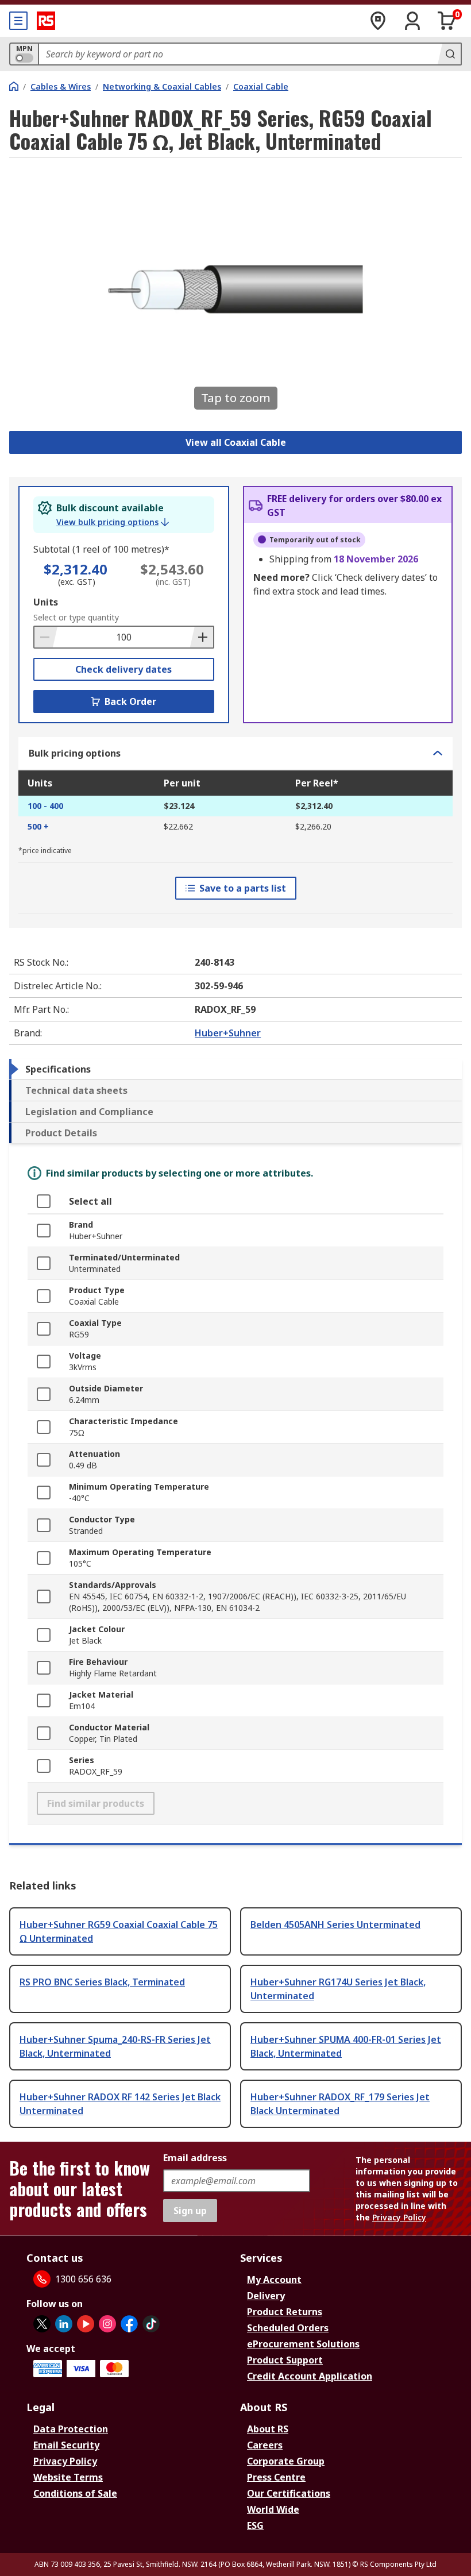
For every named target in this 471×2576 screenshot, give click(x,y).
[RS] (46, 21)
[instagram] (107, 2324)
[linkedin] (64, 2324)
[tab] (235, 1069)
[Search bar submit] (449, 54)
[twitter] (42, 2324)
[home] (14, 86)
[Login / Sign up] (412, 21)
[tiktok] (151, 2324)
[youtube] (86, 2324)
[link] (113, 522)
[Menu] (18, 21)
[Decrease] (46, 637)
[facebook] (129, 2324)
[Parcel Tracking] (378, 21)
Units (46, 602)
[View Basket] (447, 21)
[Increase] (202, 637)
